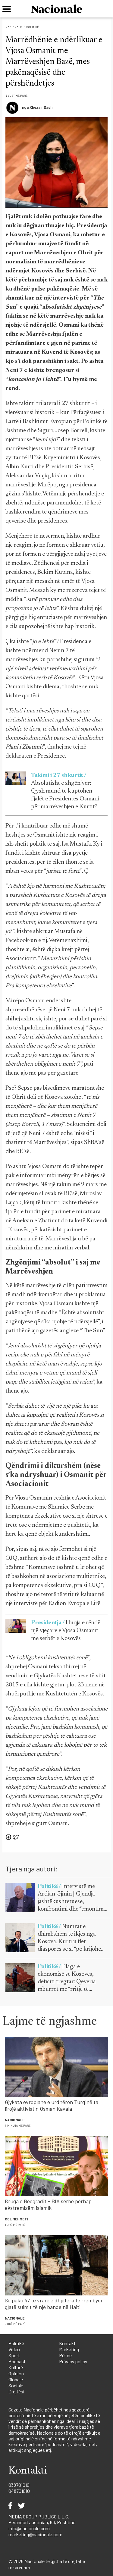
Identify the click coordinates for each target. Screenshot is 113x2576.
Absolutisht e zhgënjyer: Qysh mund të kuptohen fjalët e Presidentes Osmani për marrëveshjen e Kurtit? (65, 791)
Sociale (16, 2385)
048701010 (19, 2491)
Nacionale (14, 27)
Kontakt (67, 2343)
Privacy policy (73, 2361)
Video (14, 2349)
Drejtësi (16, 2391)
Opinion (16, 2373)
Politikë (33, 27)
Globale (16, 2379)
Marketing (69, 2349)
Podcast (17, 2361)
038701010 (19, 2485)
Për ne (65, 2355)
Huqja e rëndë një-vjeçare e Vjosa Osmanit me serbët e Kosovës (66, 1631)
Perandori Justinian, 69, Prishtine (42, 2522)
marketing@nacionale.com (35, 2534)
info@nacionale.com (29, 2528)
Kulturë (16, 2367)
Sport (14, 2355)
